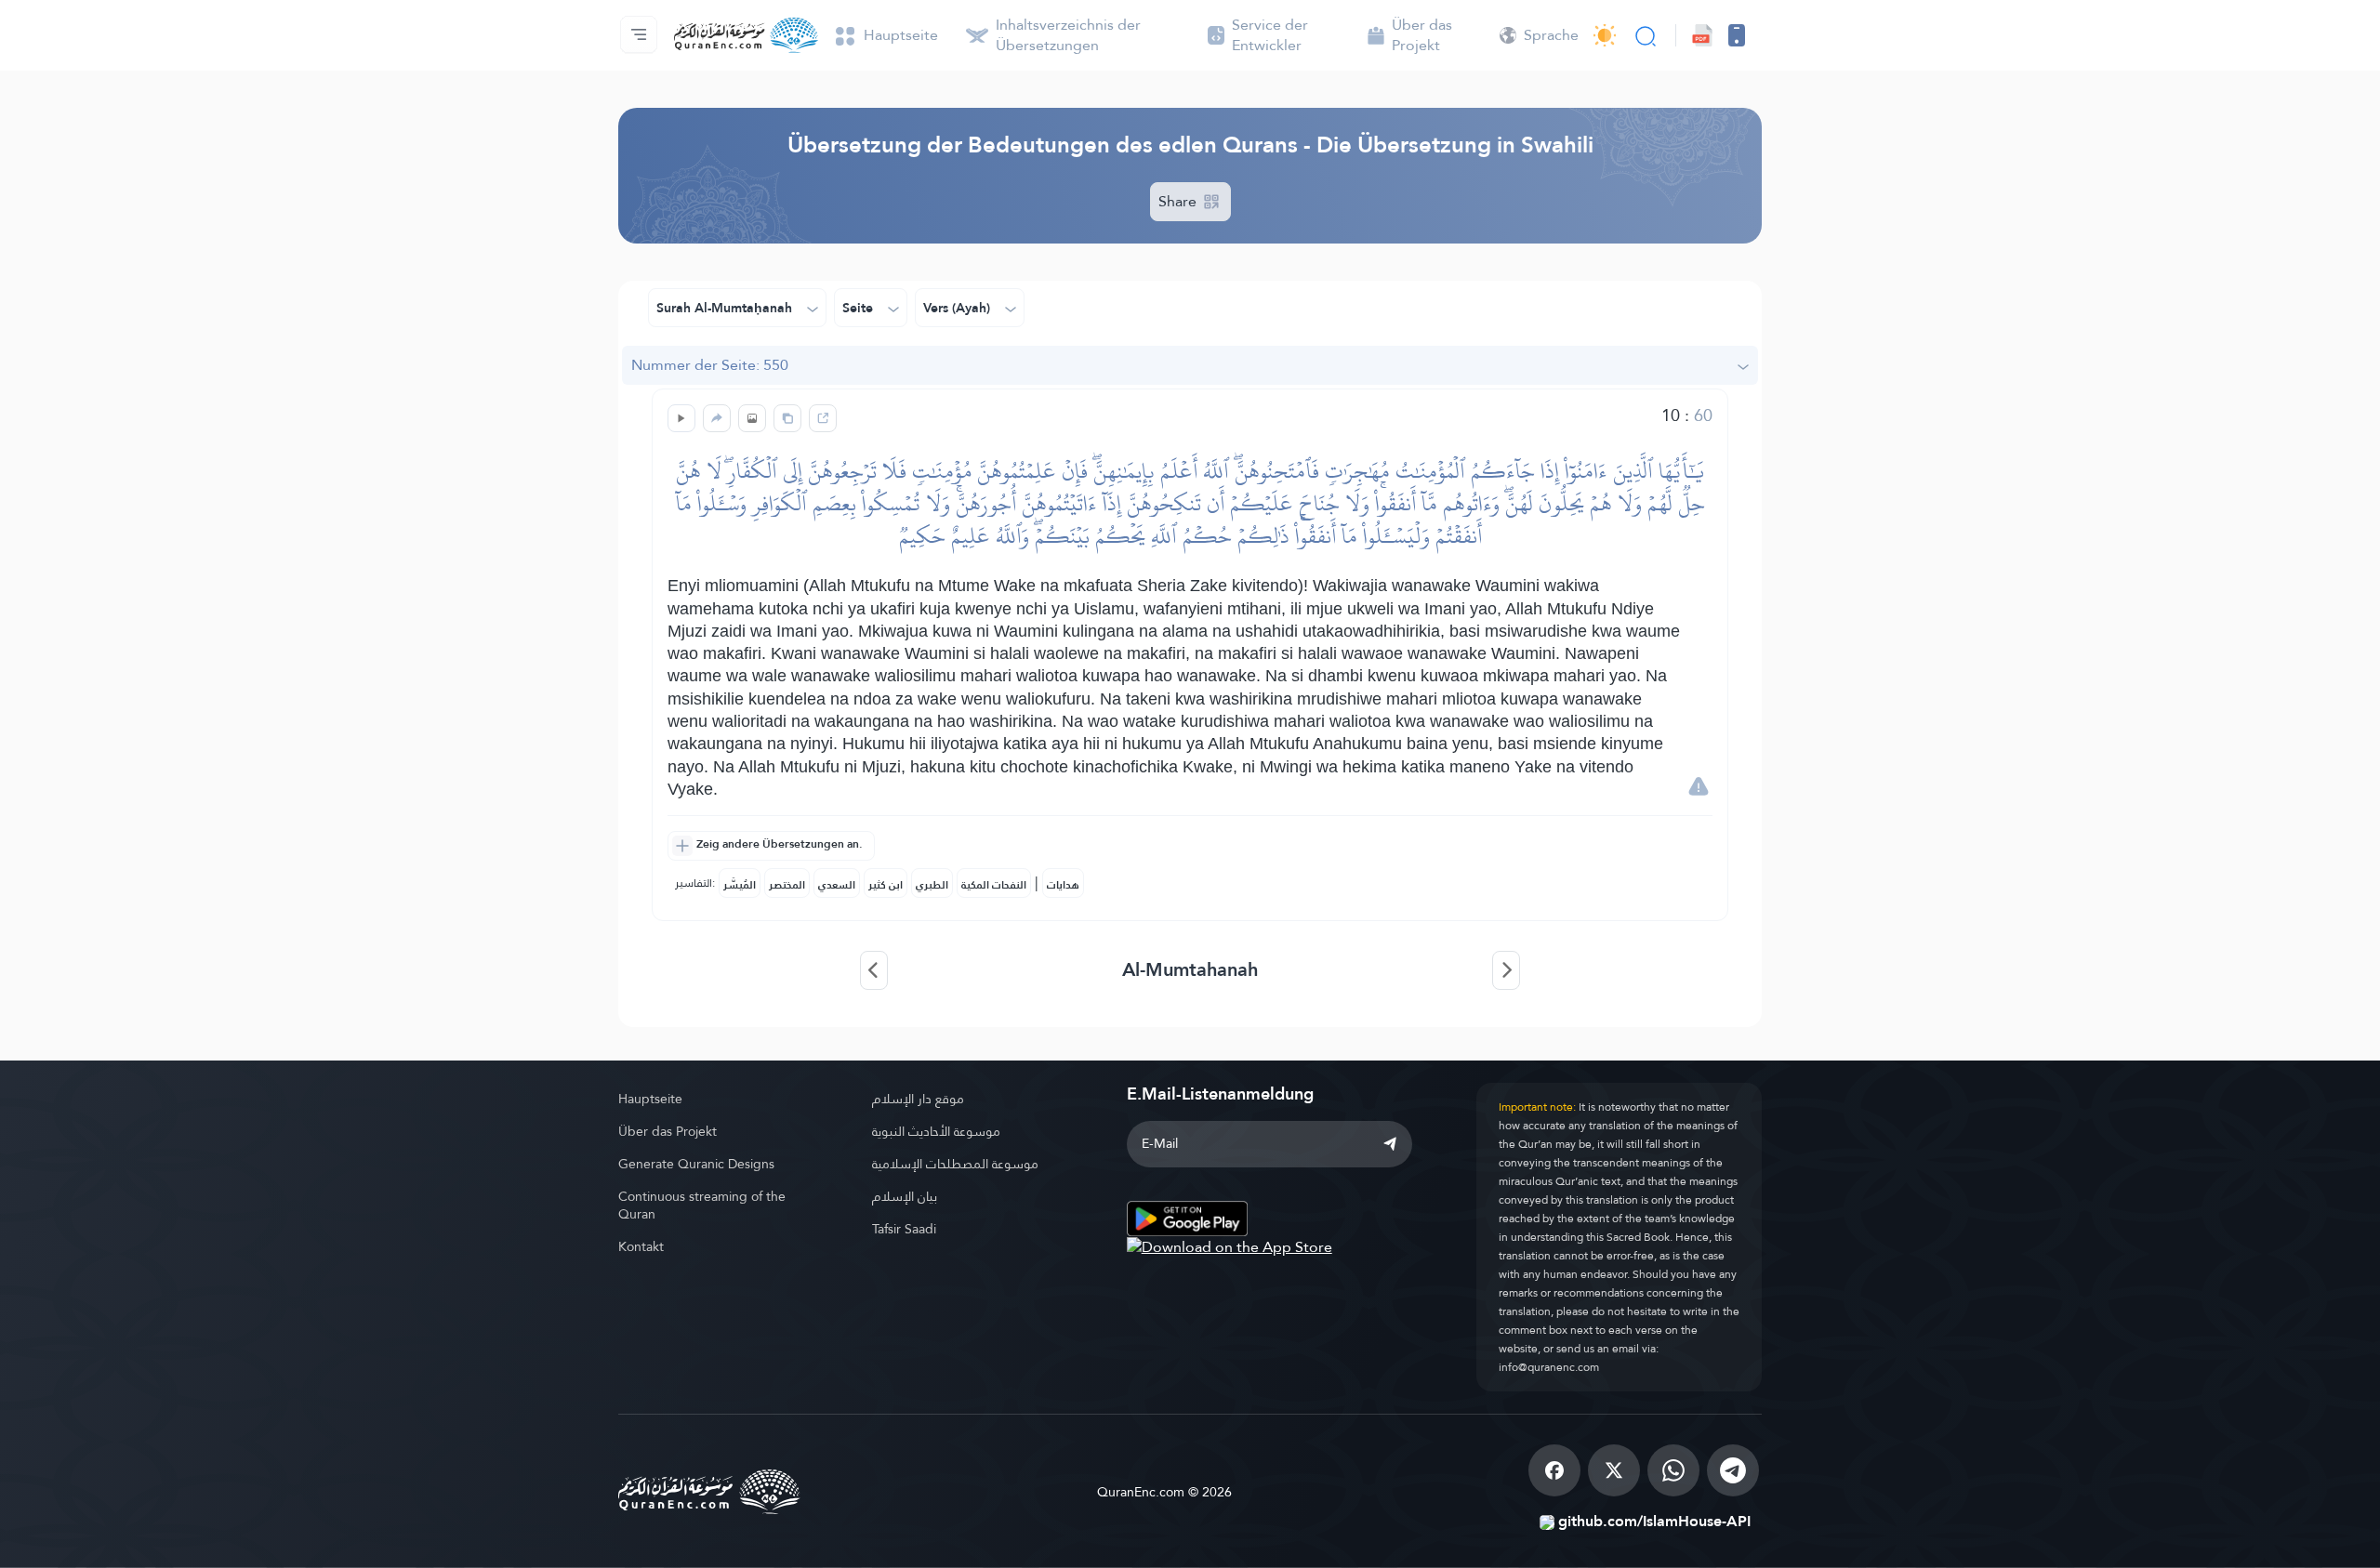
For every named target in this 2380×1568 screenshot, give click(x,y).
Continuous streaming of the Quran (702, 1205)
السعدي (837, 885)
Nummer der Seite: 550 (710, 365)
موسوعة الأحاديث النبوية (936, 1131)
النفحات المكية (994, 885)
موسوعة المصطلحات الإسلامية (955, 1164)
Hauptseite (650, 1099)
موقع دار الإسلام (918, 1099)
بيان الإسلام (905, 1196)
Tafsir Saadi (904, 1229)
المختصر (787, 885)
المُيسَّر (740, 885)
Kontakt (641, 1246)
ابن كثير (886, 885)
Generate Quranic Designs (696, 1164)
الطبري (932, 885)
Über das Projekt (668, 1131)
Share (1179, 201)
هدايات (1063, 885)
